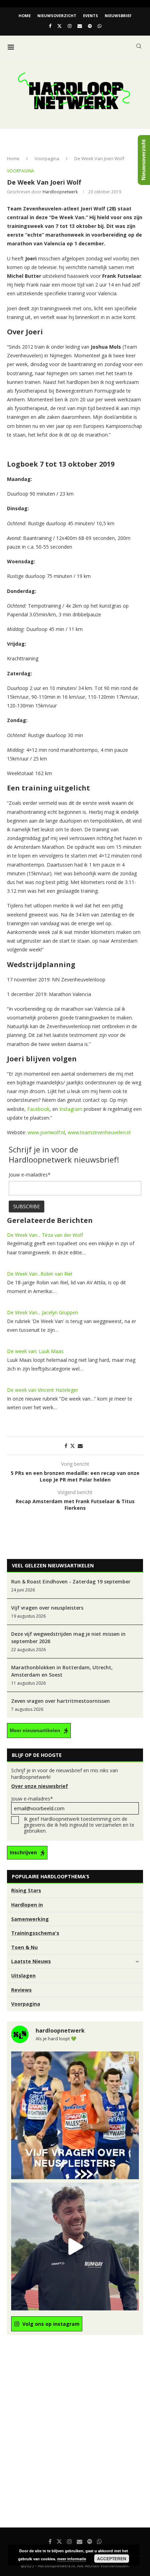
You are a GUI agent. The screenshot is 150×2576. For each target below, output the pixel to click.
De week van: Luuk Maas (35, 1351)
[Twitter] (59, 26)
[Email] (80, 26)
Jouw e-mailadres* (32, 1799)
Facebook (38, 1109)
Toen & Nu (24, 1947)
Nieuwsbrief (118, 16)
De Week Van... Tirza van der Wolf (45, 1235)
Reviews (21, 1990)
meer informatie (72, 2559)
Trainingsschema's (35, 1933)
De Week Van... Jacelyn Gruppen (43, 1312)
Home (25, 16)
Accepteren (112, 2559)
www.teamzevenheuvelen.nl (99, 1132)
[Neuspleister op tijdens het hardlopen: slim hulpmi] (75, 2115)
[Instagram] (70, 26)
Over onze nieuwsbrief (40, 1786)
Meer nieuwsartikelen (35, 1730)
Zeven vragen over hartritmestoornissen (61, 1701)
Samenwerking (30, 1919)
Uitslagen (23, 1976)
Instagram (71, 1109)
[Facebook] (50, 26)
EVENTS (91, 16)
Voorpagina (47, 158)
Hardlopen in (27, 1905)
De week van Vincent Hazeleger (43, 1390)
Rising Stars (26, 1890)
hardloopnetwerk (60, 192)
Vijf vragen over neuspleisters (47, 1608)
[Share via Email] (80, 1446)
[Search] (139, 46)
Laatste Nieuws (31, 1961)
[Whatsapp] (100, 26)
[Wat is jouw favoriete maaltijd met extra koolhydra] (75, 2247)
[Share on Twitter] (73, 1446)
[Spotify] (90, 26)
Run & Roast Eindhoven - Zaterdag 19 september (71, 1582)
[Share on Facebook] (66, 1446)
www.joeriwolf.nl (46, 1132)
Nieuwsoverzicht (57, 16)
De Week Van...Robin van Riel (40, 1274)
